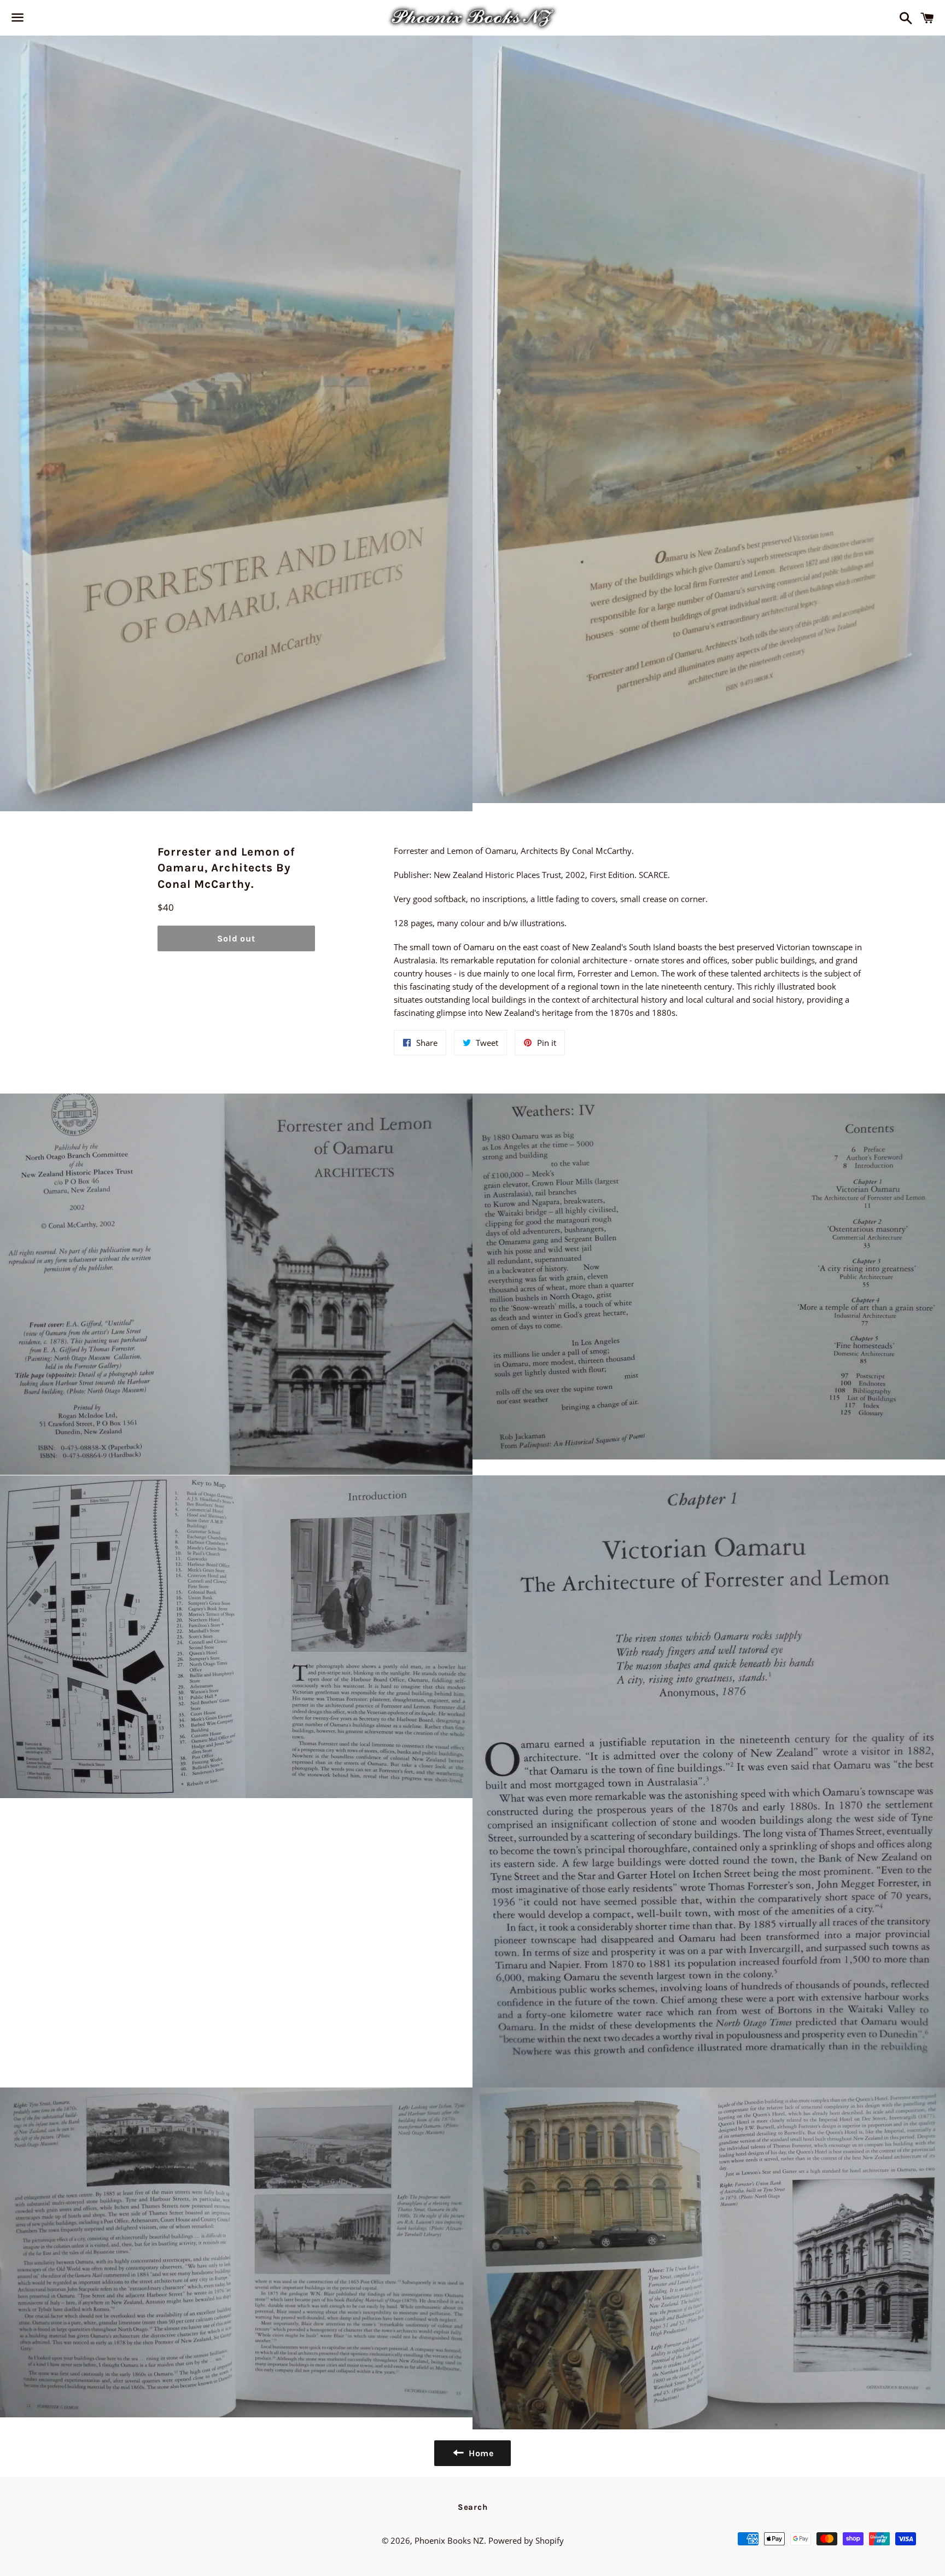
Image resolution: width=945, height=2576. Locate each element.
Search (473, 2507)
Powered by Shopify (526, 2540)
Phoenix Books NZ (449, 2540)
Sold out (236, 938)
